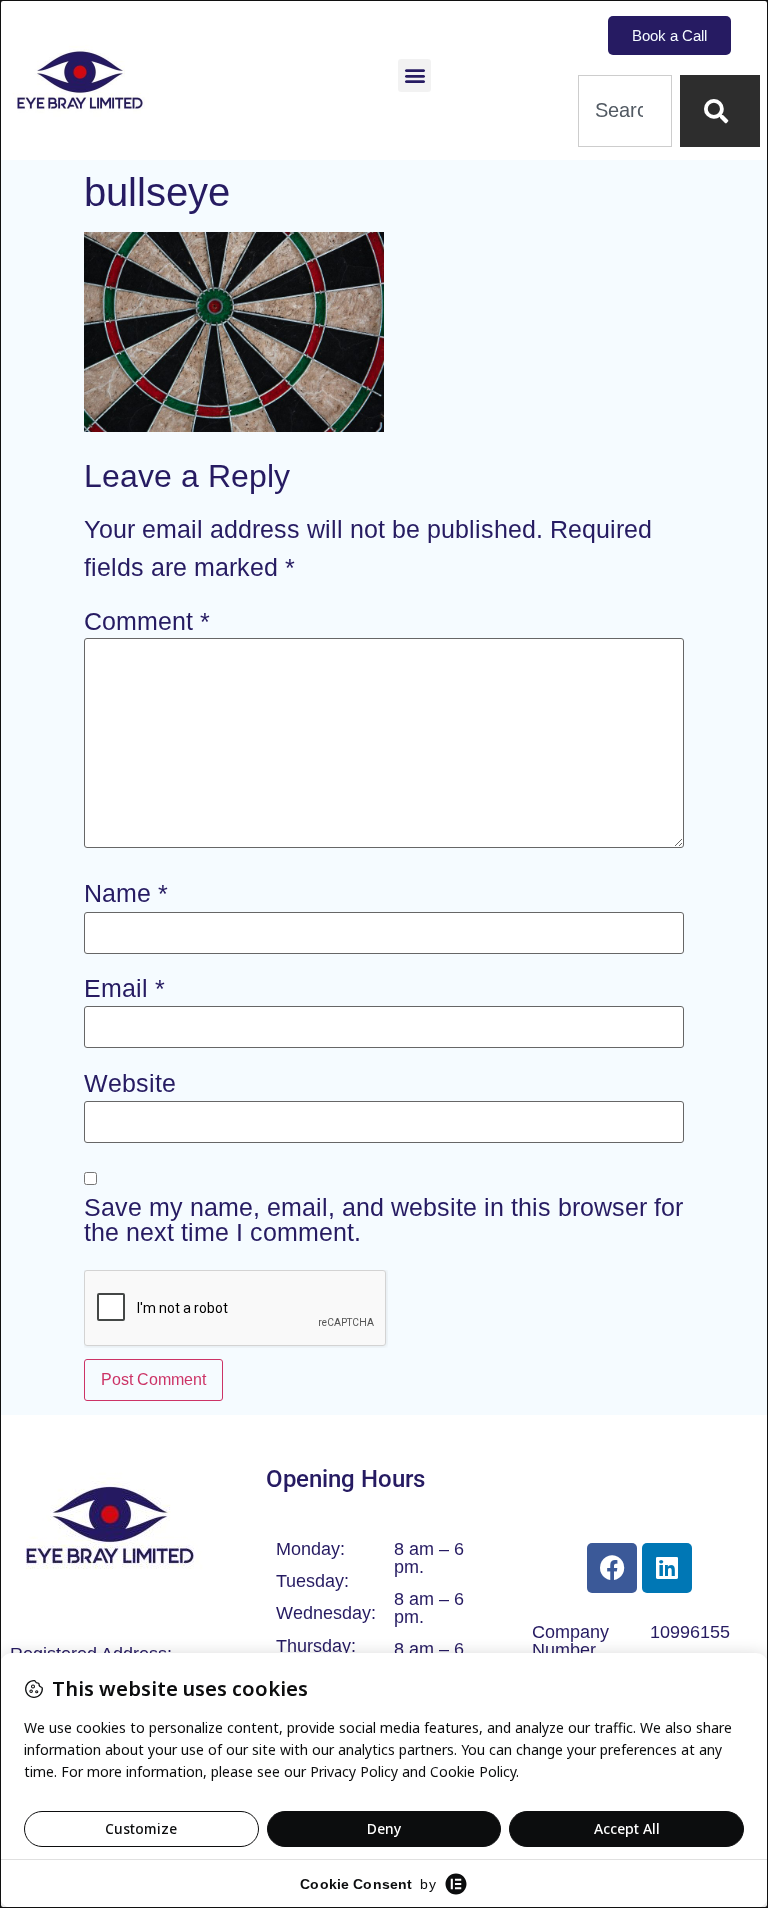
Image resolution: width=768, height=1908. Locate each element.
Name (126, 893)
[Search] (720, 111)
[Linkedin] (667, 1568)
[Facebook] (612, 1568)
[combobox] (625, 111)
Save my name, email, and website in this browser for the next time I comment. (383, 1220)
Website (130, 1083)
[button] (414, 75)
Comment (147, 621)
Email (124, 988)
